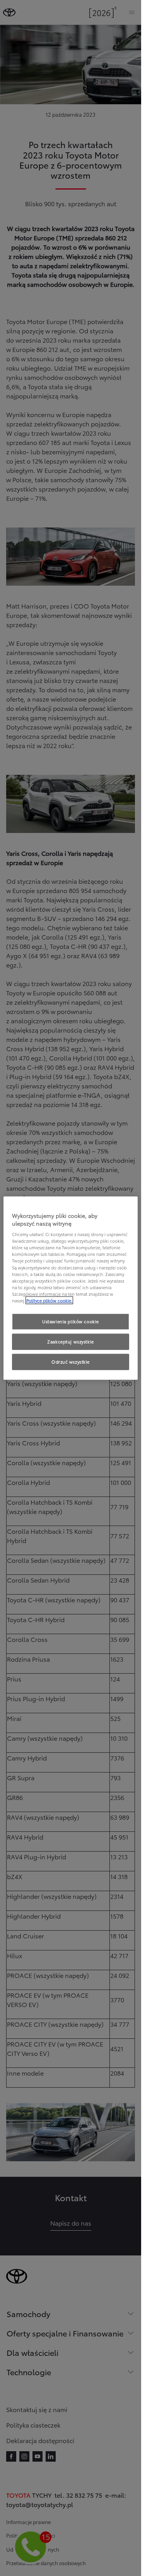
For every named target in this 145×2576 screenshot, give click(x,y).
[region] (71, 1288)
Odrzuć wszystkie (71, 1361)
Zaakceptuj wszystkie (70, 1341)
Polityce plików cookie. (49, 1300)
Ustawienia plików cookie (71, 1321)
